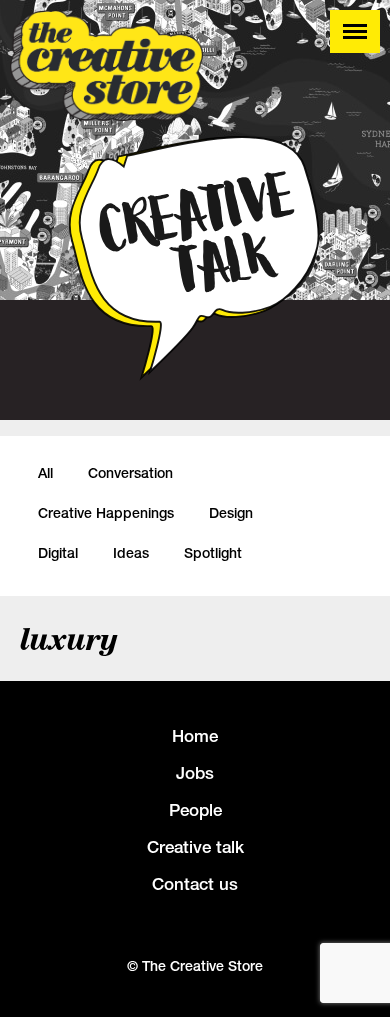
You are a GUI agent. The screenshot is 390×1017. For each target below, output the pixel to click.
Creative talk (195, 847)
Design (231, 513)
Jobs (195, 773)
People (195, 810)
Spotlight (213, 553)
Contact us (195, 884)
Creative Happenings (106, 513)
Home (195, 736)
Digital (58, 553)
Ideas (131, 553)
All (45, 473)
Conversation (130, 473)
